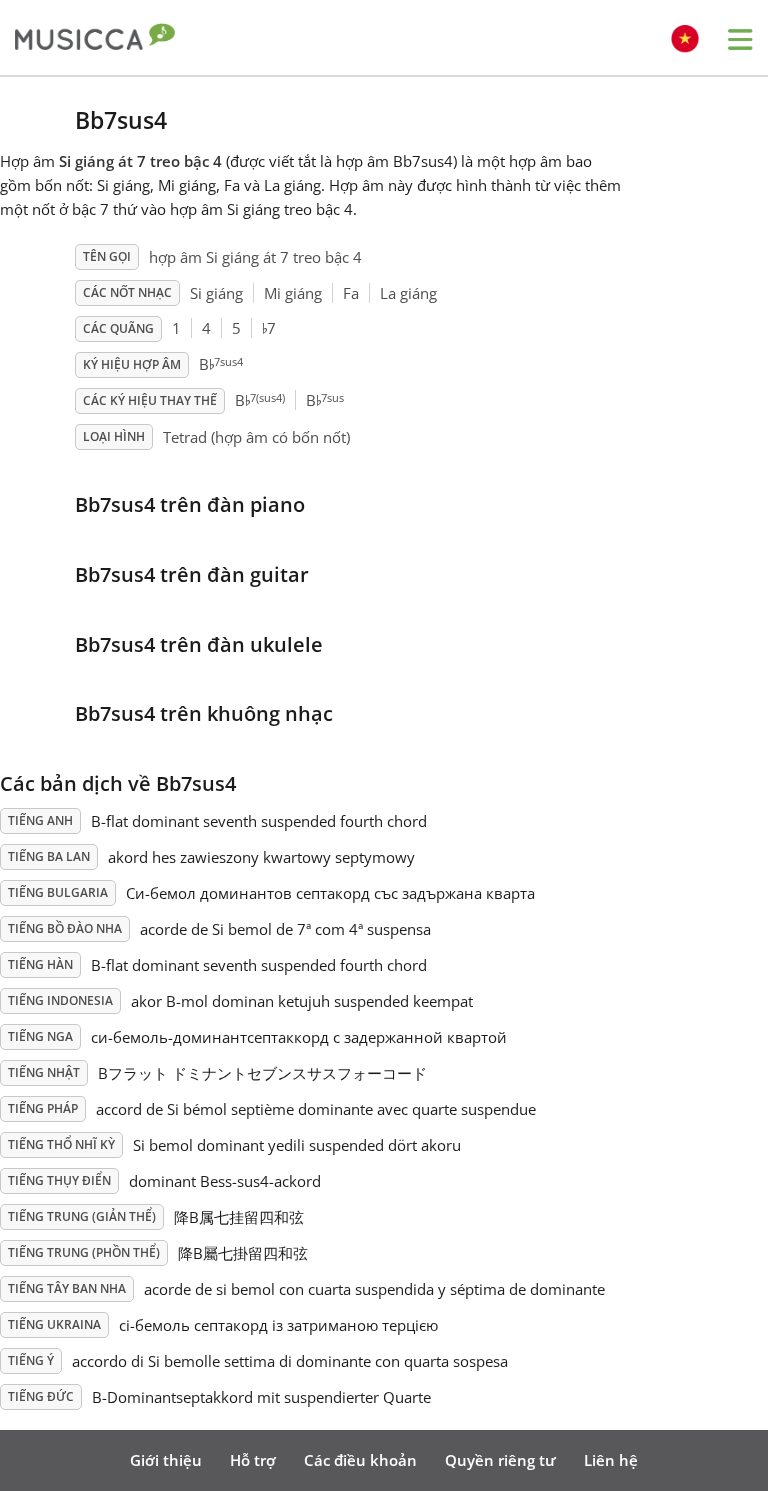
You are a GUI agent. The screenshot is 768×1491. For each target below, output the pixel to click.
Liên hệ (611, 1460)
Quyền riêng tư (500, 1460)
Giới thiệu (166, 1460)
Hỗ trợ (253, 1460)
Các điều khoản (360, 1460)
